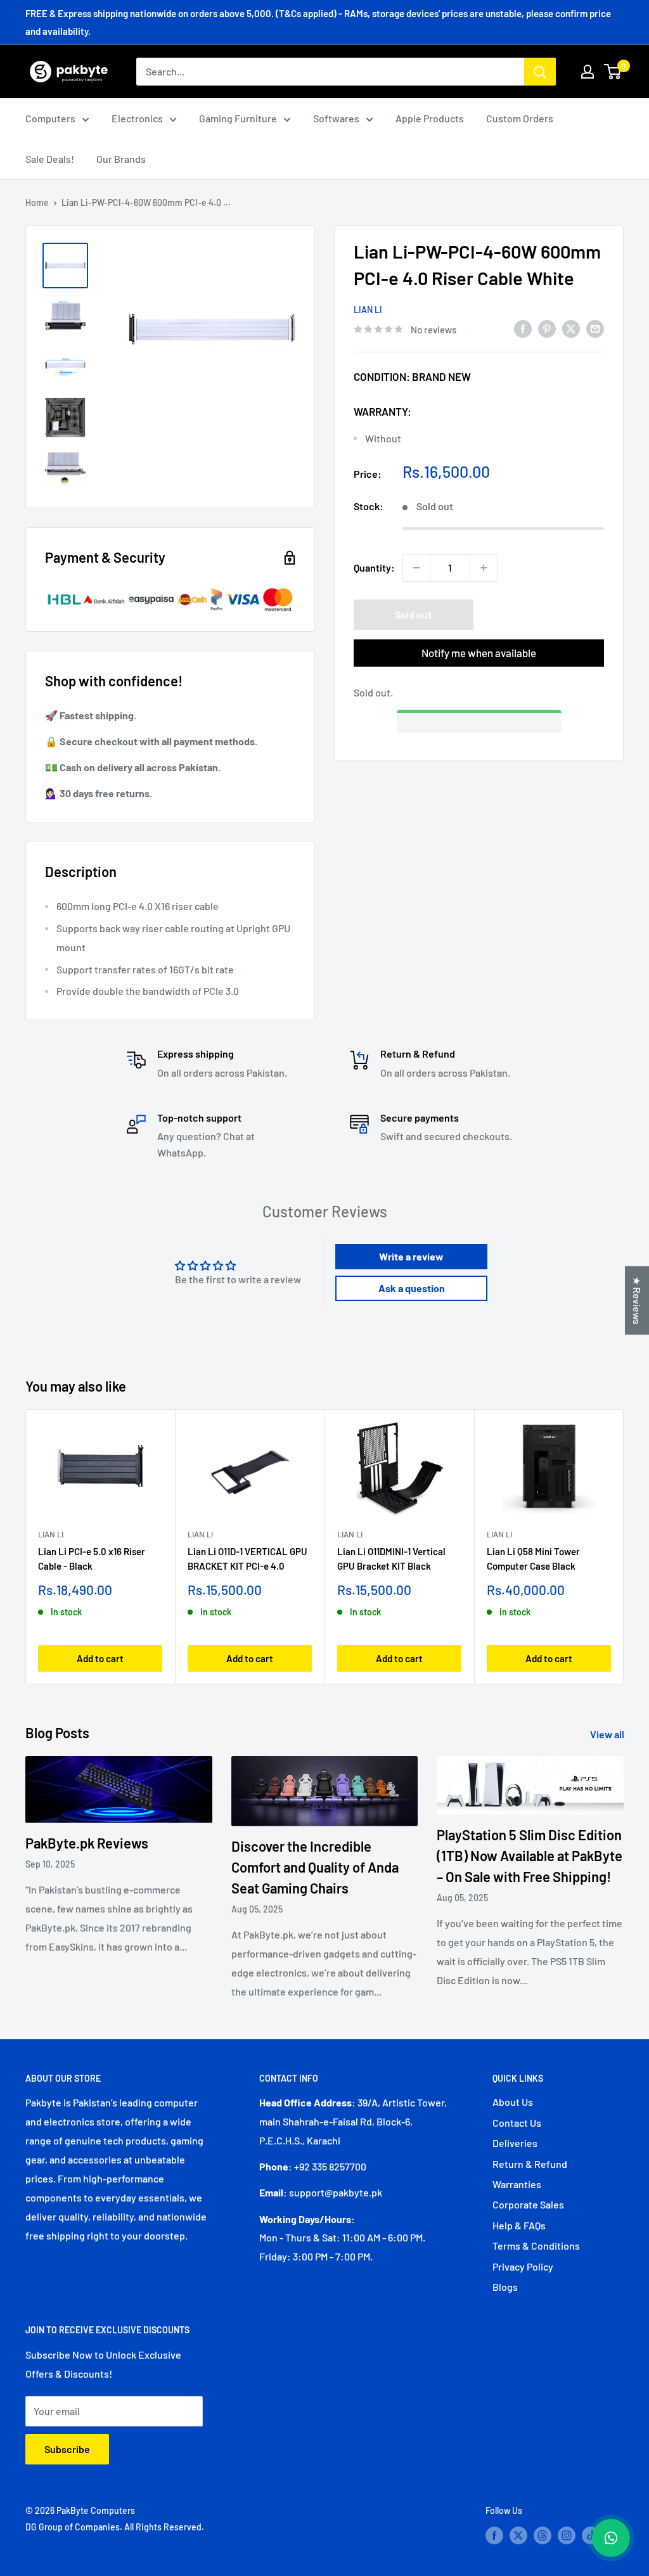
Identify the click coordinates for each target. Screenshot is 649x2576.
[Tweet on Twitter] (571, 328)
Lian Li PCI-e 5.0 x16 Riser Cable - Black (92, 1559)
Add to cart (100, 1658)
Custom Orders (520, 118)
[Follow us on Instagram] (567, 2535)
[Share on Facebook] (523, 328)
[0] (613, 72)
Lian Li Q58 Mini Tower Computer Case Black (533, 1559)
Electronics (137, 118)
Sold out (413, 614)
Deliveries (515, 2143)
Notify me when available (479, 653)
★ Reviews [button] (637, 1300)
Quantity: (374, 567)
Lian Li (368, 310)
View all (608, 1734)
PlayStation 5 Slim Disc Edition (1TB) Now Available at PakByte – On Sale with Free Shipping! (530, 1855)
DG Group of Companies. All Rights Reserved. (115, 2527)
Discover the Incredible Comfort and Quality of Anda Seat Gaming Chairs (315, 1867)
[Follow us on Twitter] (518, 2535)
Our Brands (121, 159)
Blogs (505, 2287)
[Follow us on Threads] (543, 2535)
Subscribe (67, 2449)
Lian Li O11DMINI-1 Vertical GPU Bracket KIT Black (391, 1559)
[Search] (540, 72)
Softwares (336, 118)
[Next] (624, 1547)
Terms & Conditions (536, 2246)
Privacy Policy (523, 2266)
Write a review (411, 1256)
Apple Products (430, 118)
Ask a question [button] (412, 1288)
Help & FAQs (519, 2225)
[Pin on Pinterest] (547, 328)
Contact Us (517, 2123)
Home (37, 202)
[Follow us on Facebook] (494, 2535)
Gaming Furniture (238, 118)
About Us (513, 2102)
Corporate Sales (528, 2204)
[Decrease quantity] (416, 568)
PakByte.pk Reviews (87, 1843)
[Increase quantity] (484, 568)
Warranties (517, 2184)
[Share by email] (595, 328)
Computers (50, 118)
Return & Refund (530, 2164)
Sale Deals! (50, 159)
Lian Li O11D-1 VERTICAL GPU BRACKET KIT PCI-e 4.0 (247, 1559)
